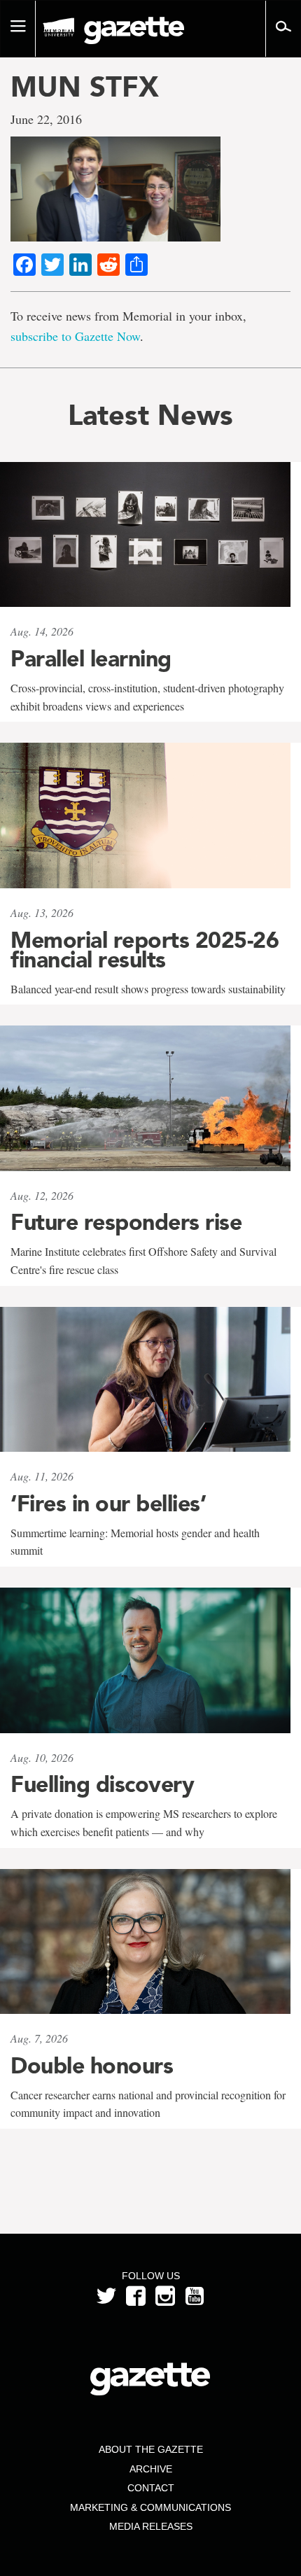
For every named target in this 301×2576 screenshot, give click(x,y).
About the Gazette (151, 2449)
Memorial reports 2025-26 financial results (145, 950)
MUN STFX (85, 87)
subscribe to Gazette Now (75, 336)
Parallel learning (91, 659)
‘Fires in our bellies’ (108, 1504)
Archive (151, 2469)
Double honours (92, 2066)
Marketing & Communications (150, 2507)
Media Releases (151, 2526)
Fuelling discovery (102, 1784)
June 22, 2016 (46, 119)
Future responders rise (126, 1222)
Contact (151, 2488)
